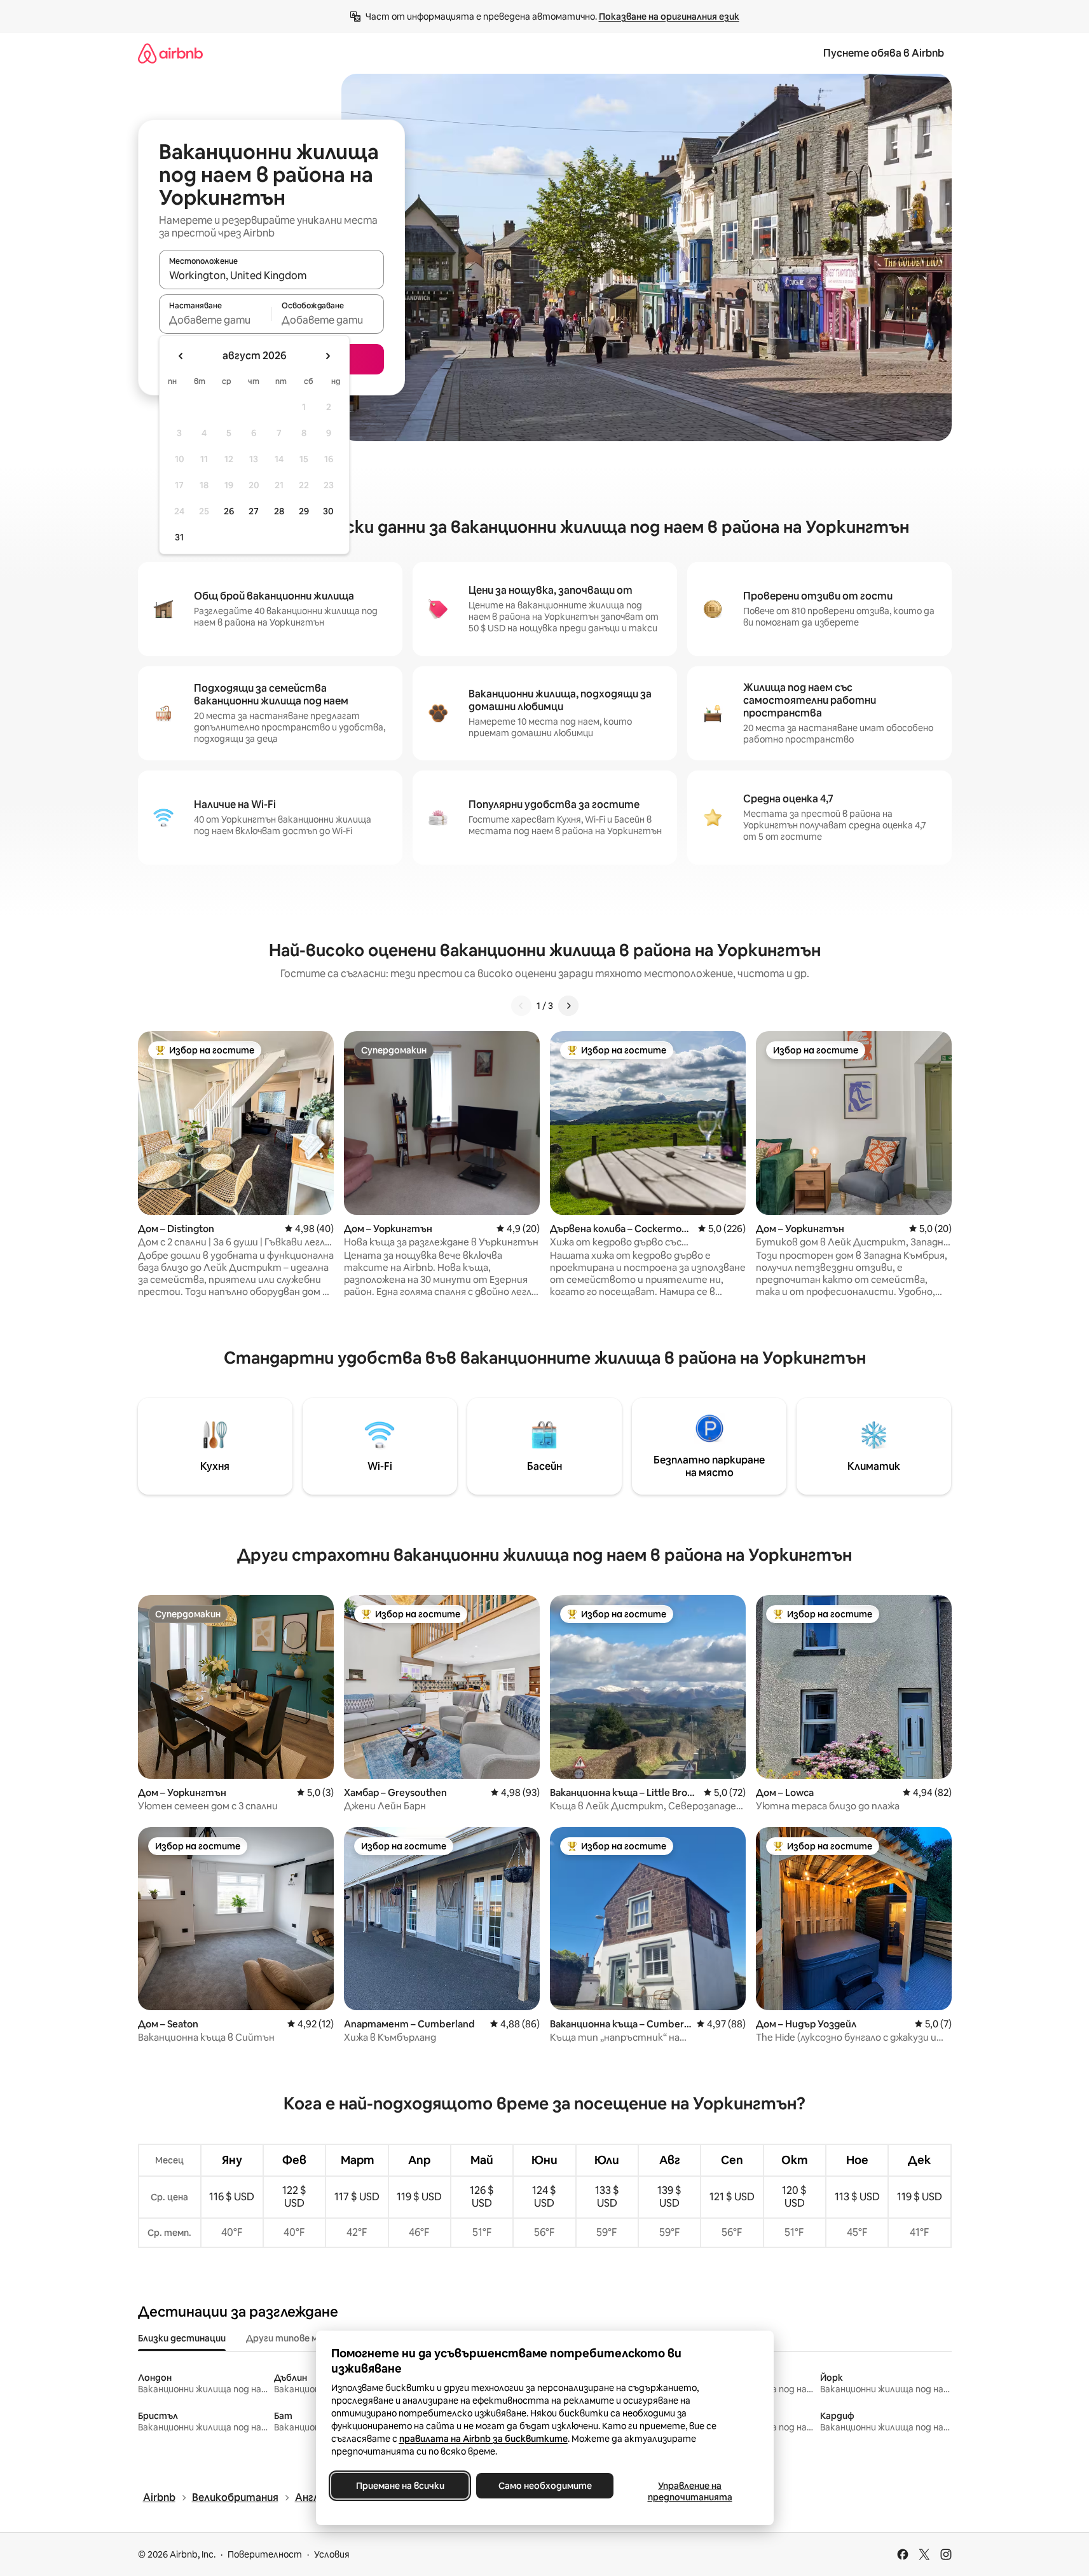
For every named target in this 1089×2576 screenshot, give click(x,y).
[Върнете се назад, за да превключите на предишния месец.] (181, 356)
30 (328, 511)
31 (179, 537)
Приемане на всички (400, 2486)
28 (279, 511)
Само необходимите (544, 2486)
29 (304, 511)
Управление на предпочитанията (689, 2491)
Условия (332, 2554)
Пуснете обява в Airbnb (884, 53)
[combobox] (271, 275)
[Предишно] (521, 1006)
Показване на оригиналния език (669, 17)
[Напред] (568, 1006)
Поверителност (265, 2554)
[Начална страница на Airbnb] (170, 53)
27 (254, 511)
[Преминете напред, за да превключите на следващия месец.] (327, 356)
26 (229, 511)
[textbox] (215, 320)
